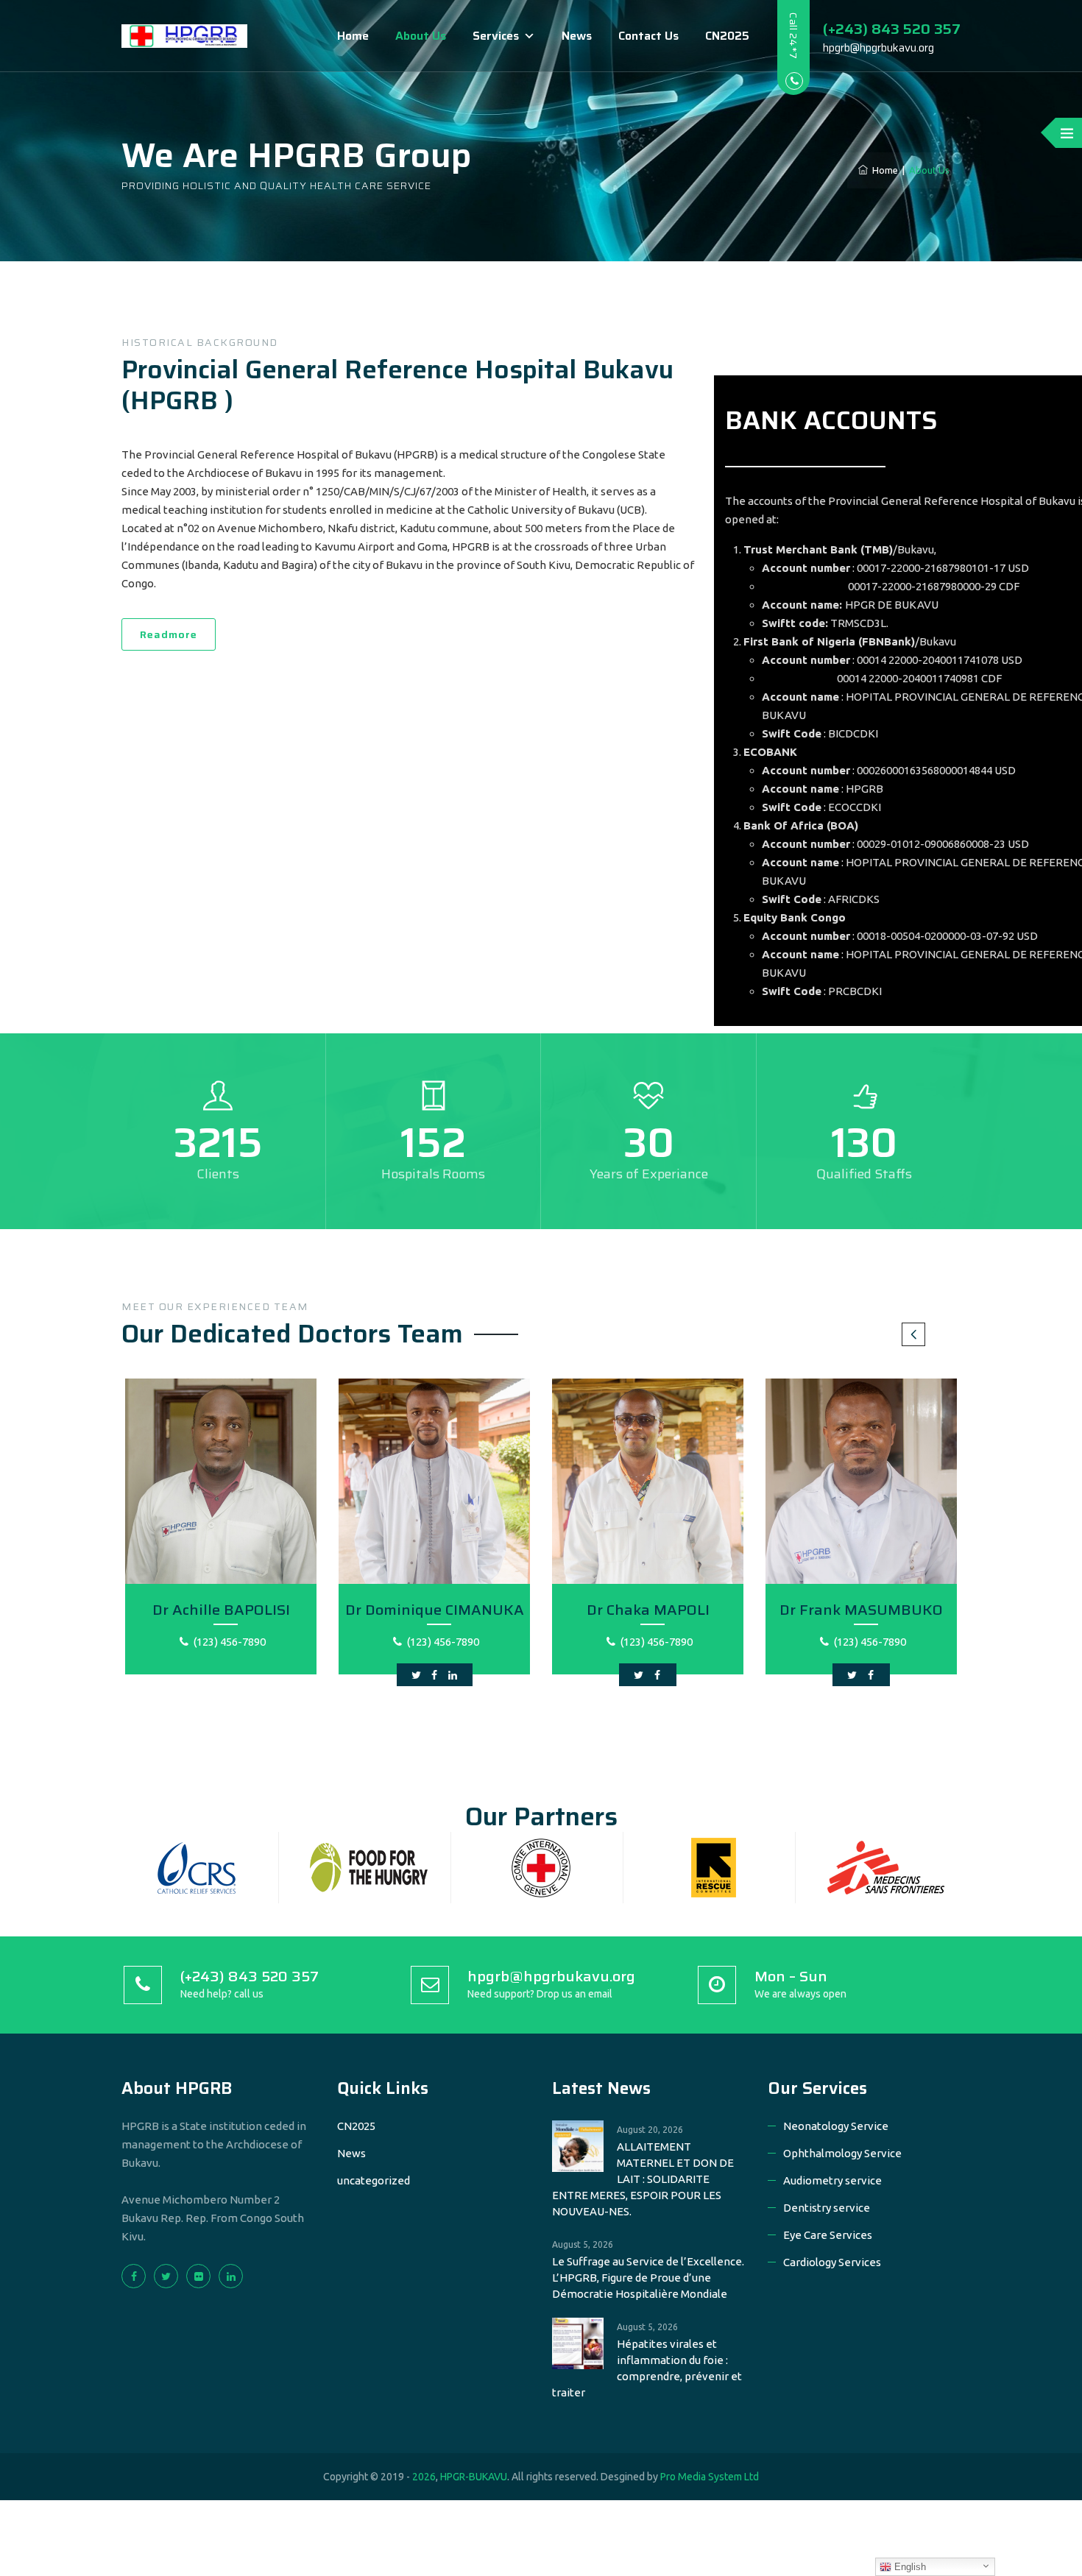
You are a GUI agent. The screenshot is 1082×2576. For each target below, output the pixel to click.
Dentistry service (827, 2208)
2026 (424, 2477)
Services (496, 36)
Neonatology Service (836, 2126)
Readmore (169, 634)
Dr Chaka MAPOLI (648, 1610)
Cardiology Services (832, 2262)
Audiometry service (832, 2180)
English (909, 2567)
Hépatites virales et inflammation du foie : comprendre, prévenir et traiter (647, 2368)
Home (353, 36)
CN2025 (727, 36)
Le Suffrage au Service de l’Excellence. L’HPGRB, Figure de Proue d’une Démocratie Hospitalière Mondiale (648, 2278)
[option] (221, 1533)
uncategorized (374, 2180)
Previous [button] (913, 1334)
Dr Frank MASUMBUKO (861, 1610)
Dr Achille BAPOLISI (221, 1610)
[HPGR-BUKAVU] (184, 36)
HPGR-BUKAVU (474, 2477)
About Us (421, 36)
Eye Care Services (828, 2235)
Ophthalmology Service (842, 2153)
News (577, 36)
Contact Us (648, 36)
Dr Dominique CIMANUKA (435, 1610)
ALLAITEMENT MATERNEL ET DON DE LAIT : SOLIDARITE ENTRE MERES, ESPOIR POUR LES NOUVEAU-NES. (643, 2179)
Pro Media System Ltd (710, 2477)
